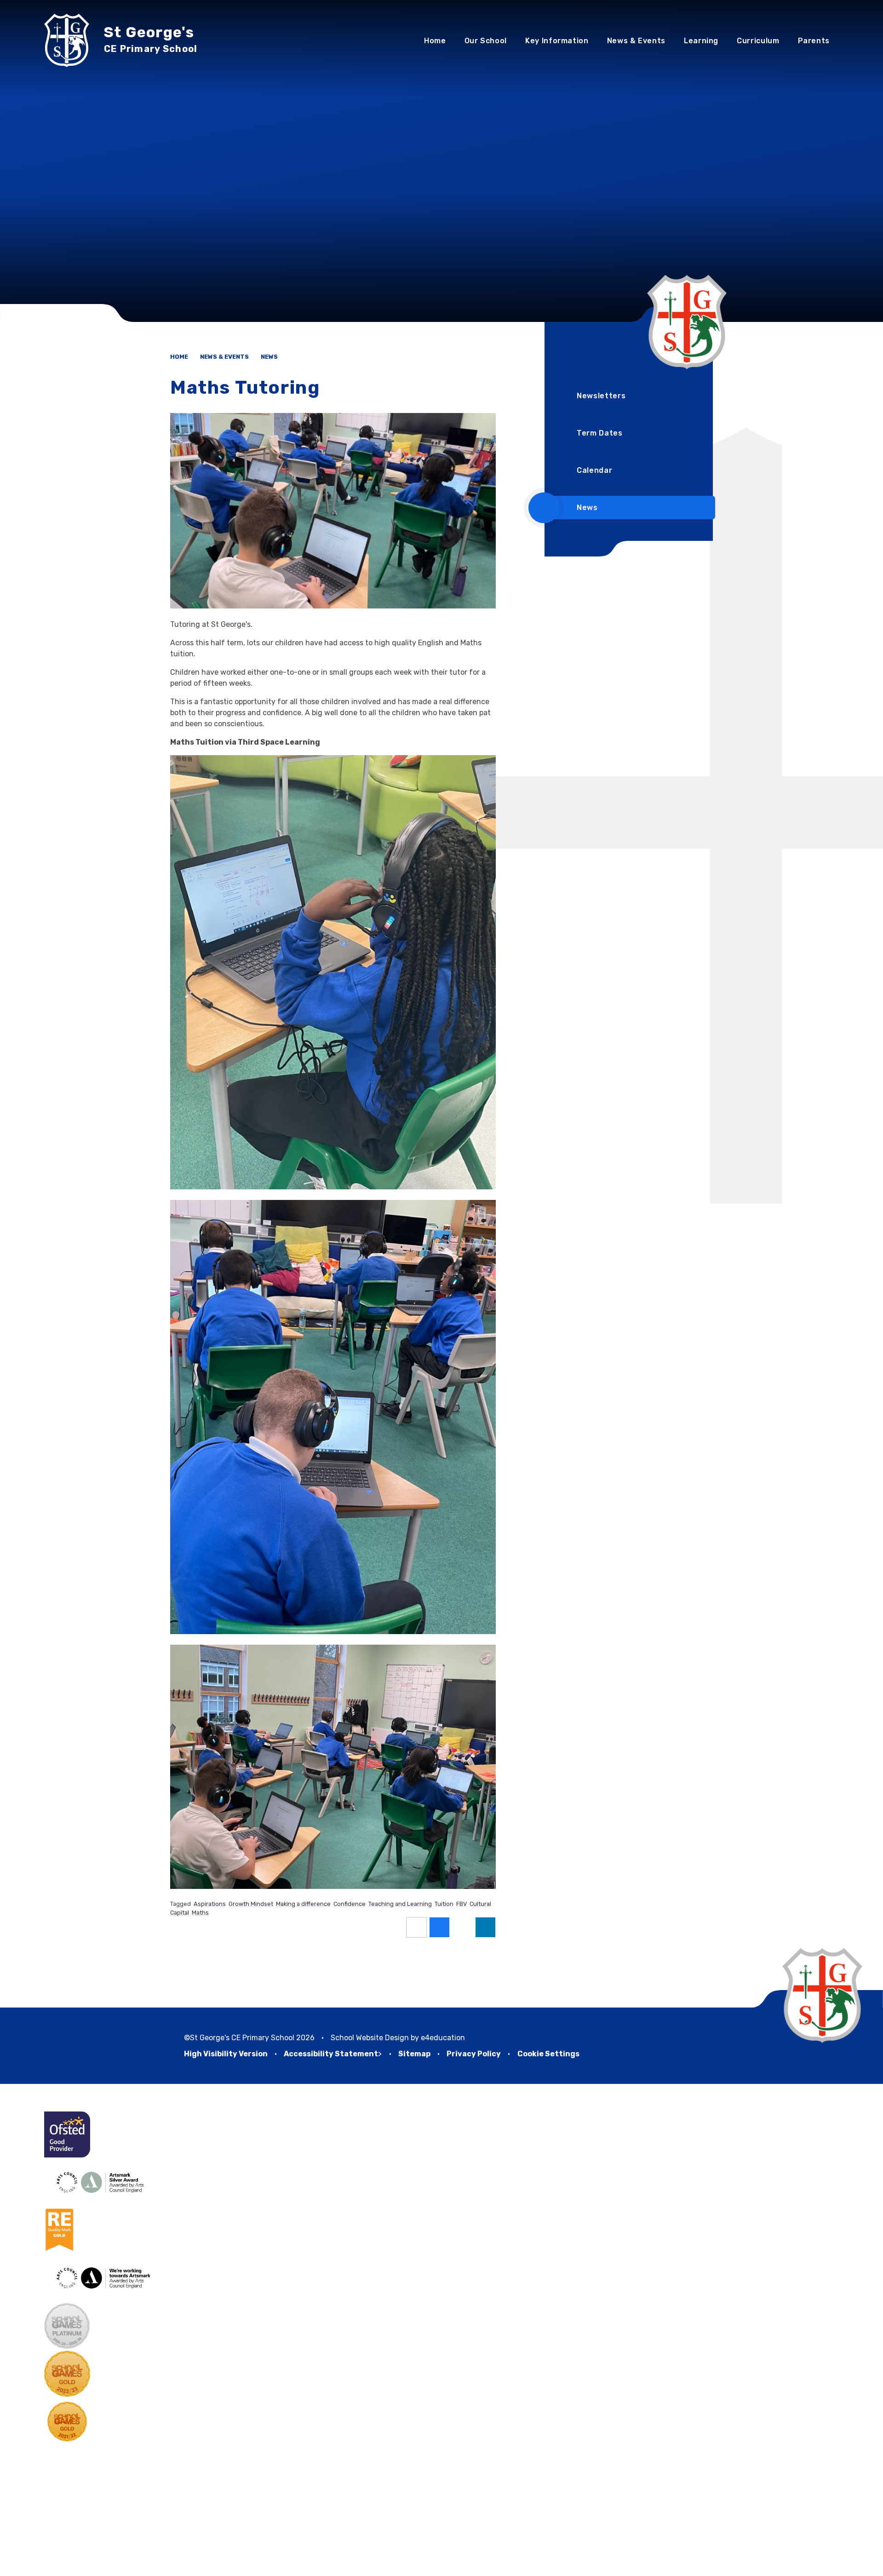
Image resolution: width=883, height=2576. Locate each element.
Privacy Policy (474, 2054)
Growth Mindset (251, 1904)
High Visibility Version (226, 2054)
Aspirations (210, 1904)
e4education (443, 2038)
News (269, 357)
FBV (462, 1904)
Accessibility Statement (331, 2054)
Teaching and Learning (400, 1904)
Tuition (444, 1904)
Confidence (350, 1904)
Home (179, 357)
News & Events (224, 357)
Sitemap (414, 2054)
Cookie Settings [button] (548, 2054)
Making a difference (303, 1904)
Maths (200, 1913)
